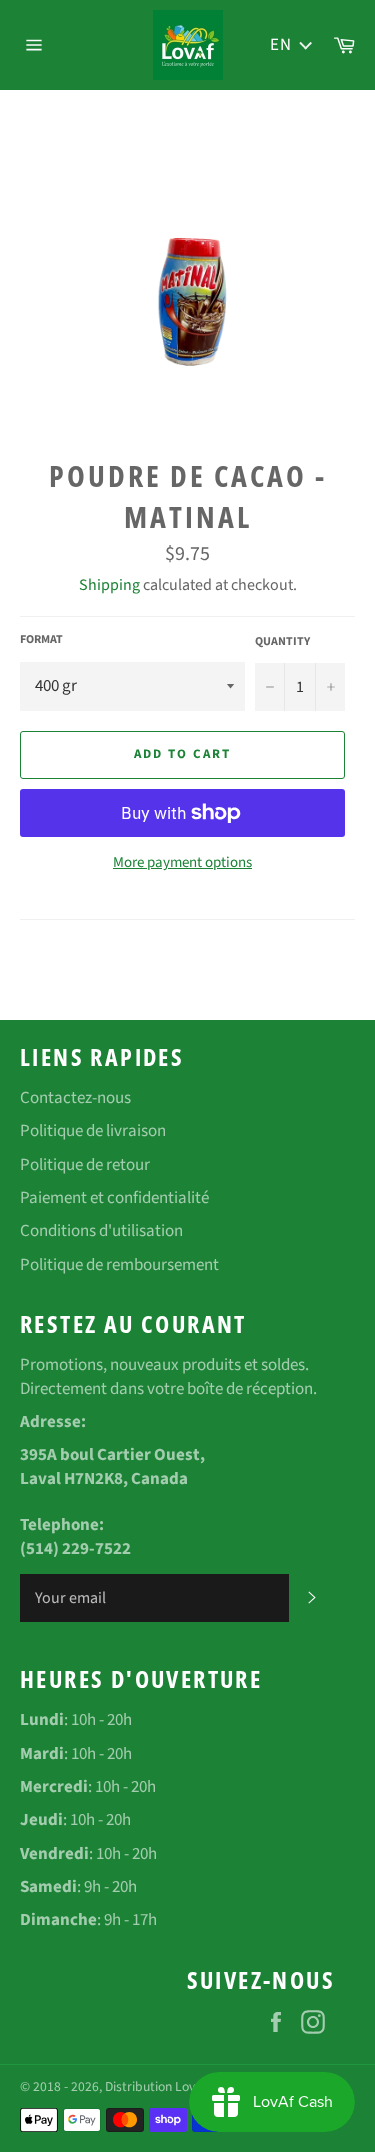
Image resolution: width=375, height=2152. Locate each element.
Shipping (109, 585)
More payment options (182, 863)
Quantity (282, 642)
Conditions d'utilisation (101, 1231)
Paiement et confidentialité (114, 1198)
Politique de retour (85, 1165)
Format (41, 640)
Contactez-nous (75, 1098)
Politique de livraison (93, 1131)
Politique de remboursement (119, 1265)
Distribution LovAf (155, 2086)
